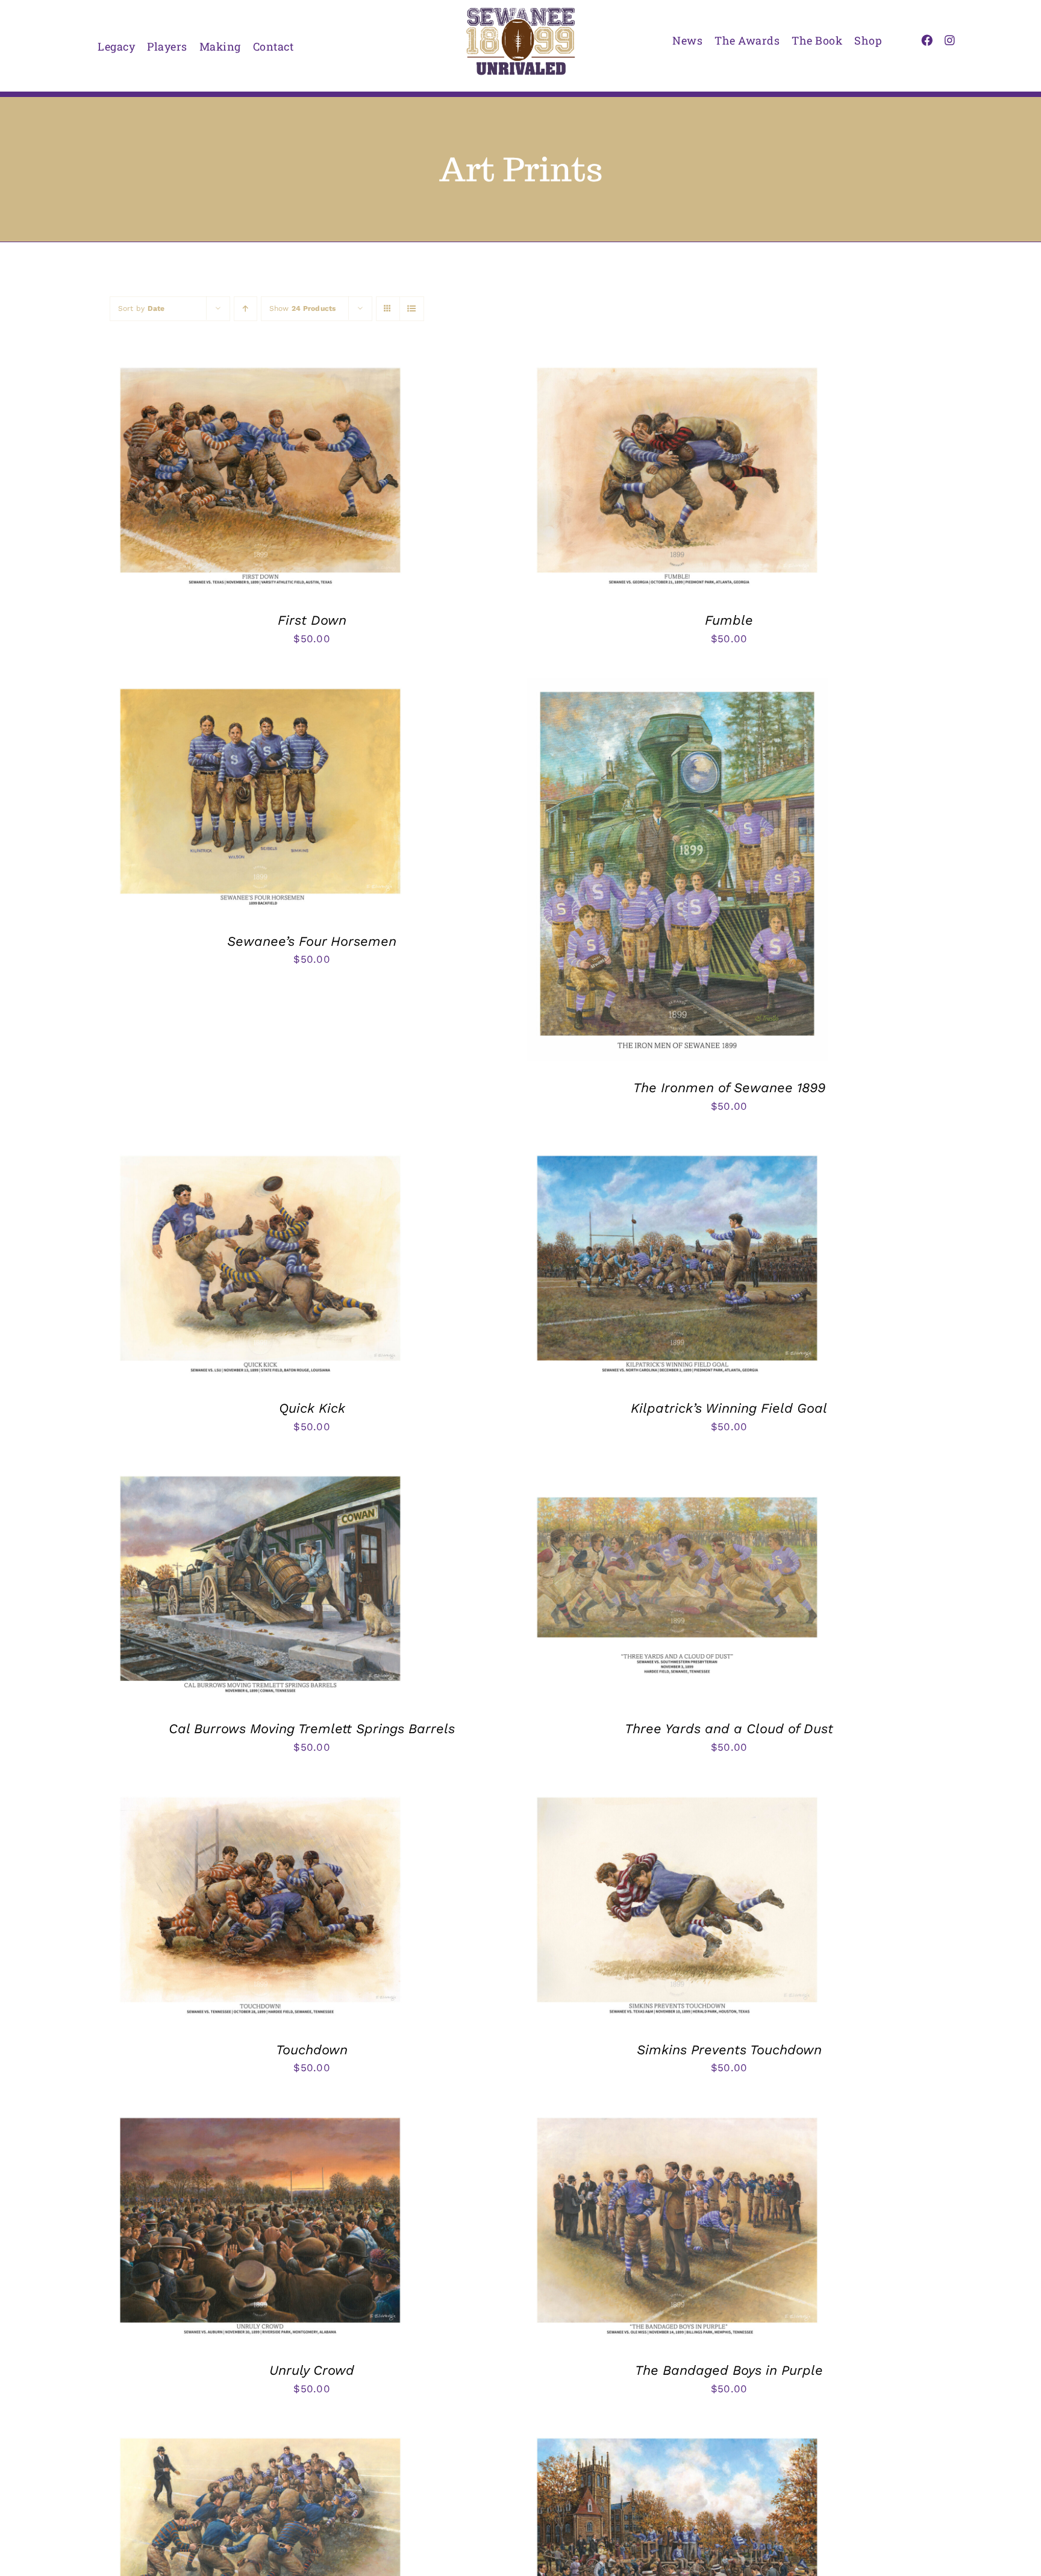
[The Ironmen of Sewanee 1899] (677, 687)
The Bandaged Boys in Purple (729, 2370)
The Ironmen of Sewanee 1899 (729, 1088)
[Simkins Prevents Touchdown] (677, 1796)
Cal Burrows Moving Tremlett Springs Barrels (312, 1729)
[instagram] (950, 40)
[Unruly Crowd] (260, 2116)
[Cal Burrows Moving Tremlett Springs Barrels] (260, 1475)
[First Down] (260, 366)
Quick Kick (312, 1408)
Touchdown (312, 2050)
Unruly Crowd (312, 2370)
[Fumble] (677, 366)
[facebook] (927, 40)
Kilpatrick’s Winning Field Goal (729, 1408)
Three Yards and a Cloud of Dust (729, 1729)
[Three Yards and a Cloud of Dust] (677, 1475)
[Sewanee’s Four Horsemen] (260, 687)
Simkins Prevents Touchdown (729, 2050)
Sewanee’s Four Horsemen (312, 941)
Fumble (729, 620)
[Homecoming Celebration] (677, 2437)
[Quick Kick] (260, 1154)
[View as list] (412, 309)
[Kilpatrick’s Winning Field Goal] (677, 1154)
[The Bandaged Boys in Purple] (677, 2116)
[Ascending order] (245, 309)
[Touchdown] (260, 1796)
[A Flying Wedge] (260, 2437)
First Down (312, 620)
